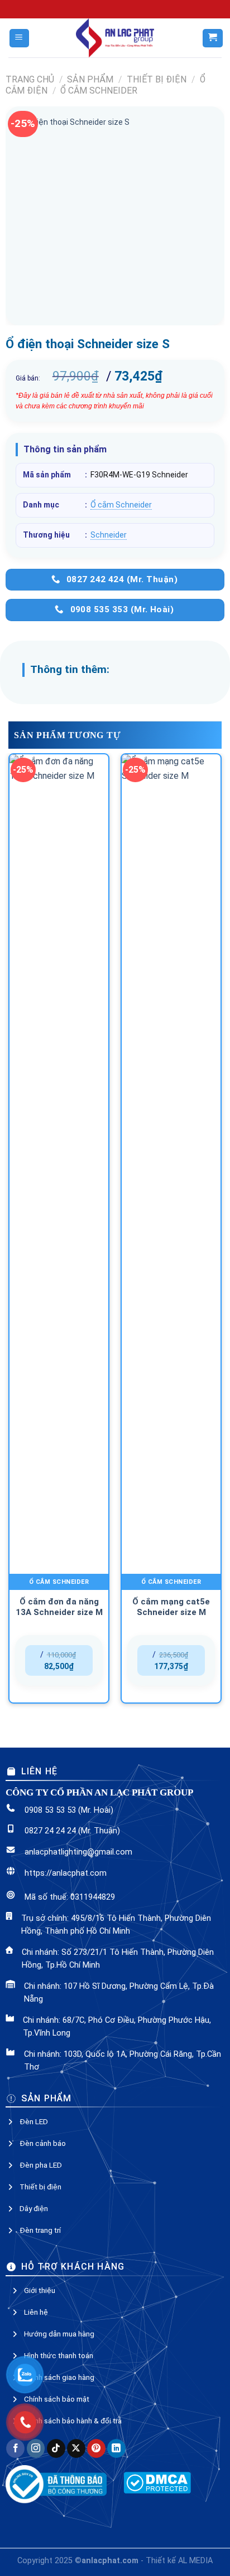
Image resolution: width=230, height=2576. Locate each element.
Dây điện (34, 1687)
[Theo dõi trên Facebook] (15, 1927)
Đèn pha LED (41, 1643)
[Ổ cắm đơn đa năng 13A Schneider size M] (59, 804)
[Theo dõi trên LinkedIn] (116, 1927)
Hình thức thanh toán (59, 1834)
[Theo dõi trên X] (76, 1927)
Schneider (109, 535)
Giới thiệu (40, 1769)
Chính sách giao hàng (59, 1856)
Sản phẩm (90, 79)
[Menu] (19, 38)
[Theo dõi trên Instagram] (36, 1927)
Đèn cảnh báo (43, 1622)
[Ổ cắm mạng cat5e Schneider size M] (171, 804)
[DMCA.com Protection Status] (157, 1961)
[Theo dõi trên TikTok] (56, 1927)
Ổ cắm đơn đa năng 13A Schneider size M (59, 870)
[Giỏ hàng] (212, 38)
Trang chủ (30, 79)
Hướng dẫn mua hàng (59, 1812)
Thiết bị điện (157, 79)
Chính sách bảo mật (57, 1877)
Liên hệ (36, 1790)
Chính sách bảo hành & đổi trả (73, 1899)
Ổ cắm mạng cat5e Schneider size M (171, 870)
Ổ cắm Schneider (99, 91)
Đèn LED (34, 1600)
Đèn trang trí (40, 1709)
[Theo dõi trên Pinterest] (96, 1927)
